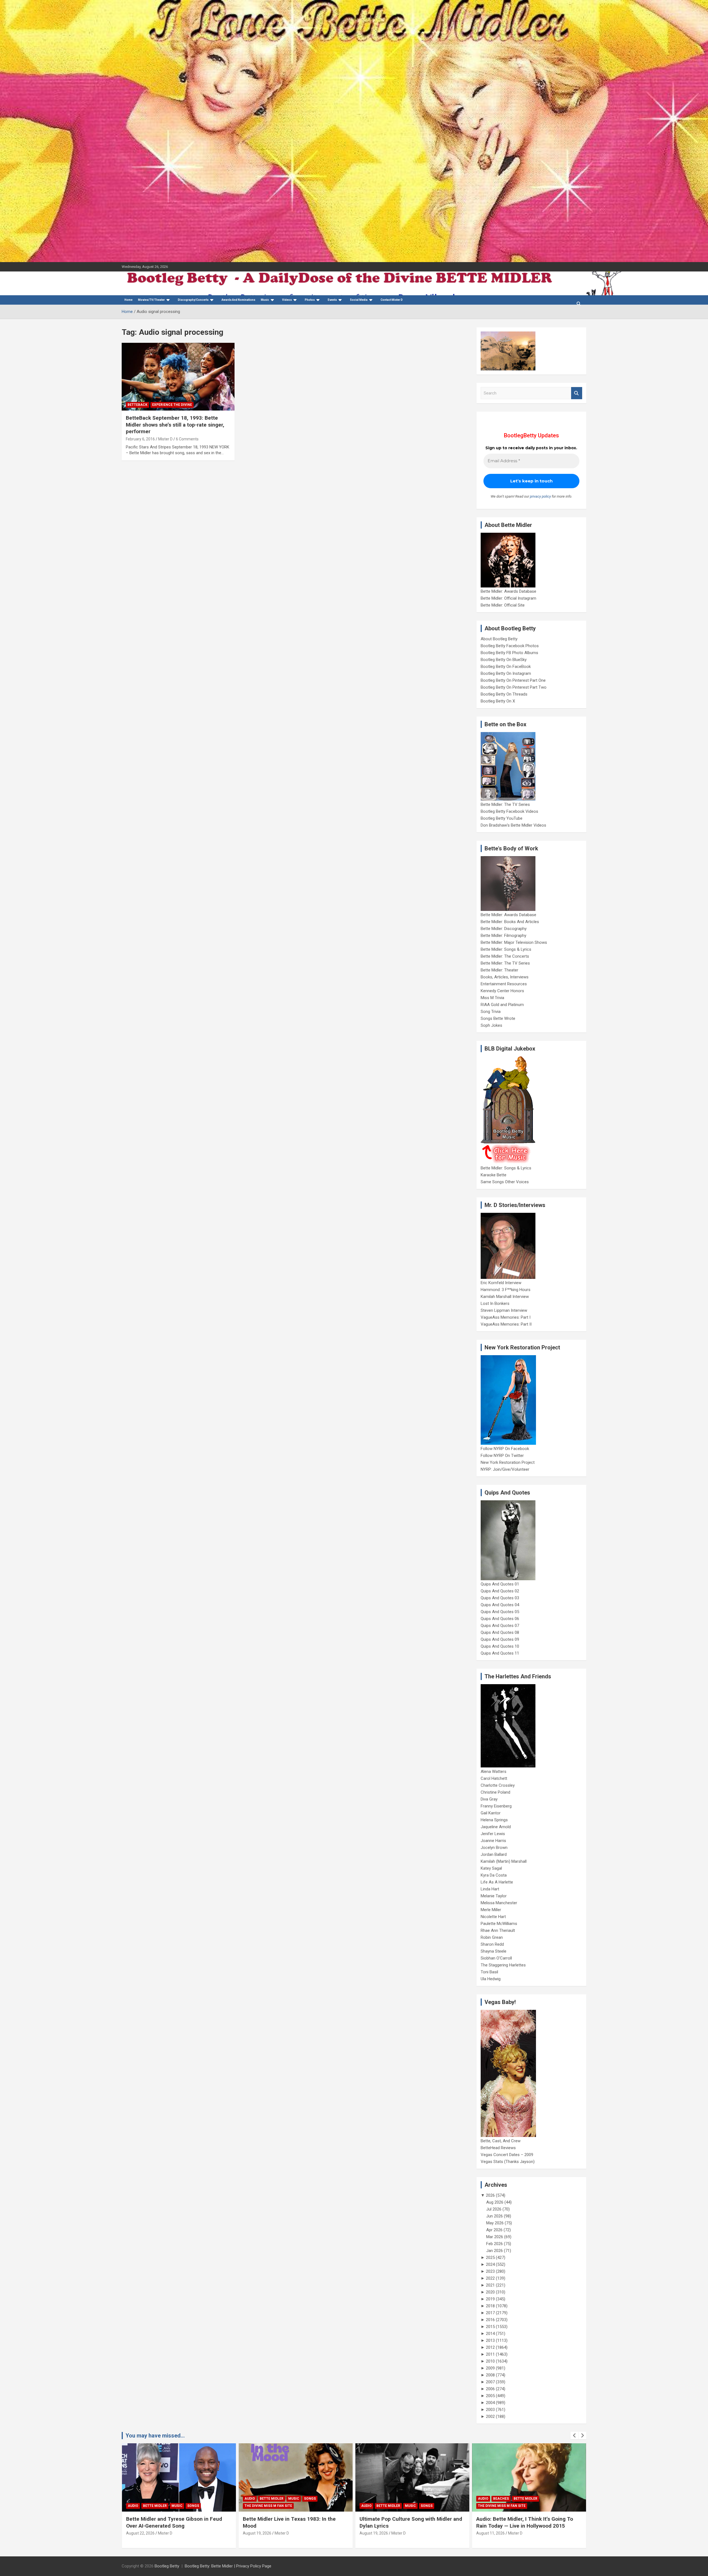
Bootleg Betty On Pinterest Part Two (514, 687)
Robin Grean (492, 1937)
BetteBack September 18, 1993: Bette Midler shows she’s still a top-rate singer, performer (175, 425)
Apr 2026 (494, 2230)
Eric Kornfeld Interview (501, 1283)
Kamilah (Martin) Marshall (504, 1861)
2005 (490, 2396)
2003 (490, 2410)
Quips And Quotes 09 (500, 1639)
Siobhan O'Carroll (496, 1958)
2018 (490, 2306)
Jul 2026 (494, 2209)
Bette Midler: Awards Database (508, 591)
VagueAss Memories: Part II (506, 1324)
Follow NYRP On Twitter (502, 1456)
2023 (490, 2271)
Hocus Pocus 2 (535, 2499)
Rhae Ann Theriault (498, 1930)
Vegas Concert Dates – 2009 (507, 2155)
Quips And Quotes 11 (500, 1653)
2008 (490, 2375)
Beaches (384, 2499)
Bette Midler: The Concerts (505, 956)
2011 (490, 2354)
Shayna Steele (494, 1951)
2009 (490, 2368)
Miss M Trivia (492, 998)
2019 (490, 2299)
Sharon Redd (492, 1944)
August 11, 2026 (374, 2533)
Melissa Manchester (499, 1903)
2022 (490, 2278)
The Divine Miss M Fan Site (152, 2506)
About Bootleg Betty (499, 639)
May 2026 (495, 2223)
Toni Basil (489, 1972)
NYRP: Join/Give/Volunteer (505, 1469)
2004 (490, 2403)
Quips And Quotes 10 (500, 1646)
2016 (490, 2320)
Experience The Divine (172, 405)
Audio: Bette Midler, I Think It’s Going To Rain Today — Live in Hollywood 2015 (408, 2522)
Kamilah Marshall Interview (505, 1297)
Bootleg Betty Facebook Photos (510, 646)
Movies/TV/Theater (151, 300)
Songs (193, 2499)
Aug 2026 (495, 2202)
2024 (490, 2264)
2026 (490, 2195)
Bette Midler (155, 2499)
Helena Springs (494, 1820)
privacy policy (540, 496)
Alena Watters (494, 1772)
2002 (490, 2416)
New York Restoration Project (508, 1462)
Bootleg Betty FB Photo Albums (509, 653)
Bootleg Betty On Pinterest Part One (513, 680)
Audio (133, 2499)
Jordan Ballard (494, 1854)
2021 (490, 2285)
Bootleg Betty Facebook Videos (509, 811)
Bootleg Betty (167, 2566)
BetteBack (137, 405)
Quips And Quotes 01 (500, 1584)
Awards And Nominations (238, 300)
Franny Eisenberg (496, 1806)
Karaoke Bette (494, 1175)
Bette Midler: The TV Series (505, 804)
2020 (490, 2292)
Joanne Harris (493, 1841)
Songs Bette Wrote (498, 1018)
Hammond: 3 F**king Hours (506, 1290)
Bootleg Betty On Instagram (506, 673)
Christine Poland (495, 1792)
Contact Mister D (392, 300)
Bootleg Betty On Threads (504, 694)
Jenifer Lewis (493, 1834)
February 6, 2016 (140, 439)
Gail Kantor (491, 1813)
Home (128, 300)
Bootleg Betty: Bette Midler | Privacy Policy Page (228, 2566)
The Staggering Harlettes (503, 1965)
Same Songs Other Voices (505, 1182)
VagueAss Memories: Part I (506, 1317)
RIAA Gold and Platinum (502, 1005)
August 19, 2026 (140, 2533)
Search (577, 393)
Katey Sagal (491, 1868)
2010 (490, 2361)
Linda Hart (490, 1889)
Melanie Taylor (494, 1896)
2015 (490, 2327)
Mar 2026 (495, 2237)
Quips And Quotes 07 (500, 1626)
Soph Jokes (491, 1025)
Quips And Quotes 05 (500, 1612)
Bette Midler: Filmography (503, 936)
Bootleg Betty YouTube (502, 818)
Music (265, 300)
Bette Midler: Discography (504, 929)
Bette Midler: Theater (499, 970)
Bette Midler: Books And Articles (510, 922)
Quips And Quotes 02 (500, 1591)
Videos (287, 300)
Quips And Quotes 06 (500, 1619)
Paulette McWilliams (499, 1924)
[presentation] (574, 2436)
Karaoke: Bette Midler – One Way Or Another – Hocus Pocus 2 (519, 2522)
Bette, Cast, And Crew (501, 2141)
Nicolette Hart (493, 1917)
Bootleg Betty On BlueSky (504, 660)
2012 (490, 2347)
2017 (490, 2313)
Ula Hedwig (491, 1979)
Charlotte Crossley (498, 1785)
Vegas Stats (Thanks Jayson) (508, 2162)
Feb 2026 (494, 2244)
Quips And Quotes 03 (500, 1598)
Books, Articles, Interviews (505, 977)
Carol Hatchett (494, 1778)
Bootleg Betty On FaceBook (506, 667)
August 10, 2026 (490, 2533)
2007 (490, 2382)
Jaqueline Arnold (496, 1827)
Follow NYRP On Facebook (505, 1449)
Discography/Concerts (193, 300)
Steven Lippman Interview (504, 1310)
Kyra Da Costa (494, 1875)
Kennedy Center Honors (502, 991)
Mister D (165, 439)
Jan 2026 (494, 2251)
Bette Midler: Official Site (503, 605)
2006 (490, 2389)
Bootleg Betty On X (498, 701)
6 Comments (187, 439)
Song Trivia (491, 1012)
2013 (490, 2340)
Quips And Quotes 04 (500, 1605)
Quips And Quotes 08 (500, 1632)
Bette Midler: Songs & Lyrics (506, 949)
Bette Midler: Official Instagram (508, 598)
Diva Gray (489, 1799)
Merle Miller (491, 1910)
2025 (490, 2258)
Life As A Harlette (497, 1882)
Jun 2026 (494, 2216)
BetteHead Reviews (498, 2148)
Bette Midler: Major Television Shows (514, 942)
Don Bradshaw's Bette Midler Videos (513, 825)
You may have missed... (155, 2436)
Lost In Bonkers (495, 1303)
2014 (490, 2334)
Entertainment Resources (504, 984)
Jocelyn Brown (494, 1848)
